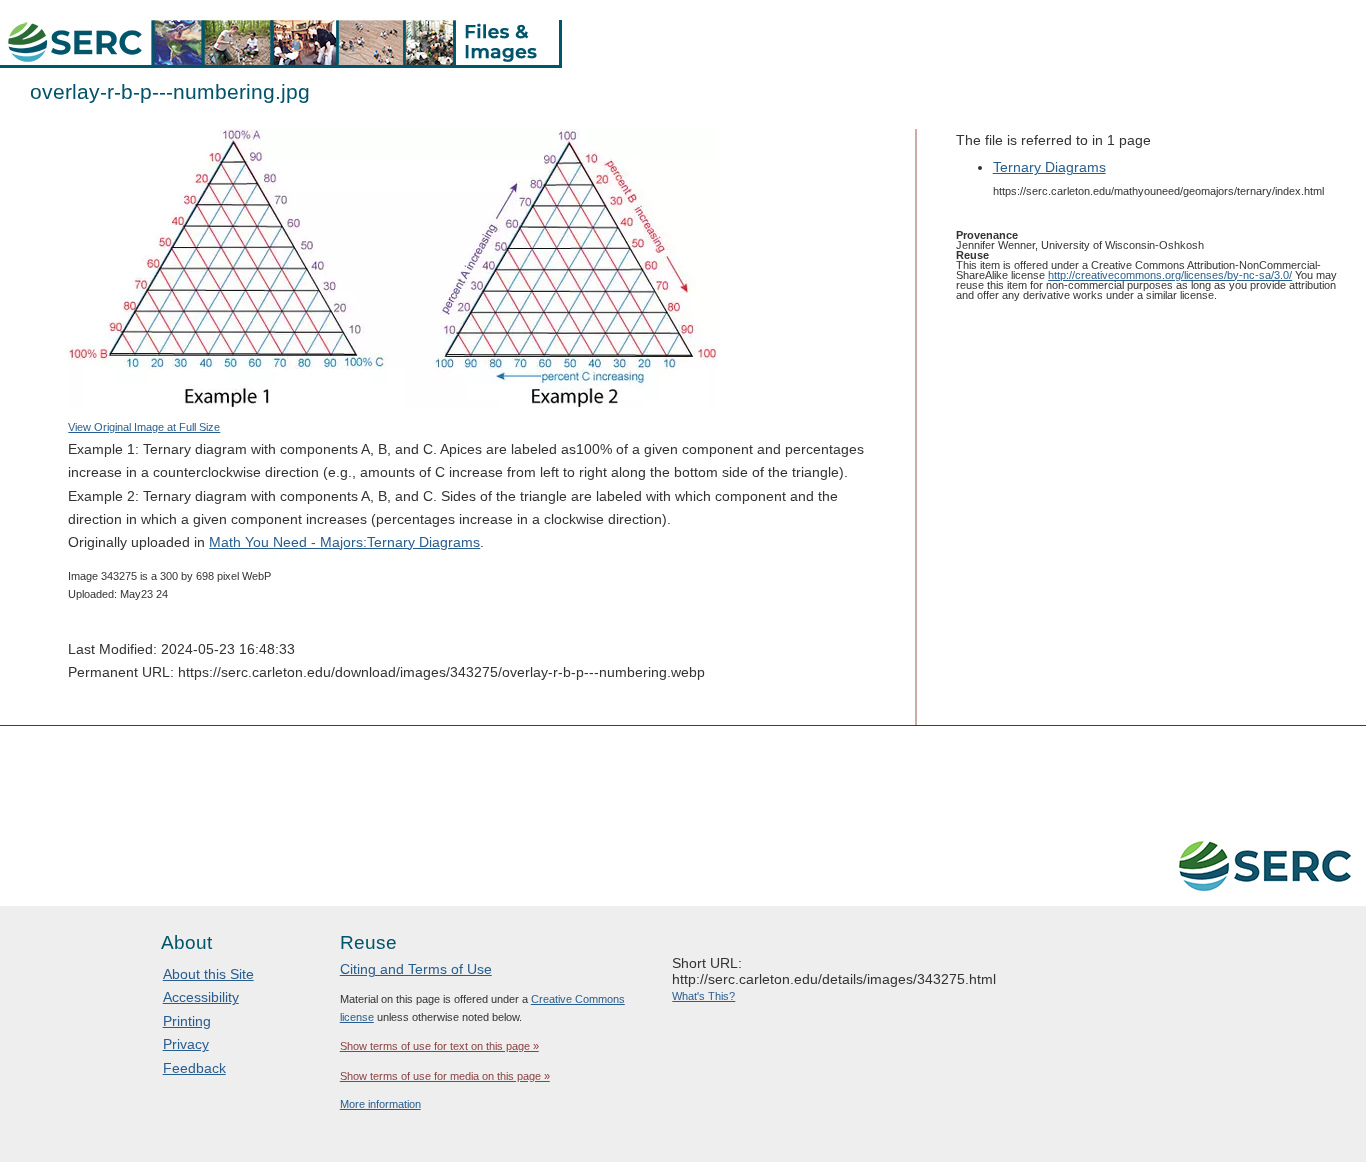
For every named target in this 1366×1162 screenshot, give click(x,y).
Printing (187, 1021)
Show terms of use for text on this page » (439, 1046)
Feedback (194, 1068)
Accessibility (201, 997)
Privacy (186, 1044)
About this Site (208, 974)
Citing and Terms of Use (416, 969)
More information (380, 1104)
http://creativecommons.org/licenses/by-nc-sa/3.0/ (1170, 275)
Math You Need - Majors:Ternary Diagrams (344, 542)
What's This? (703, 996)
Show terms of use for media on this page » (445, 1076)
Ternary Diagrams (1049, 167)
